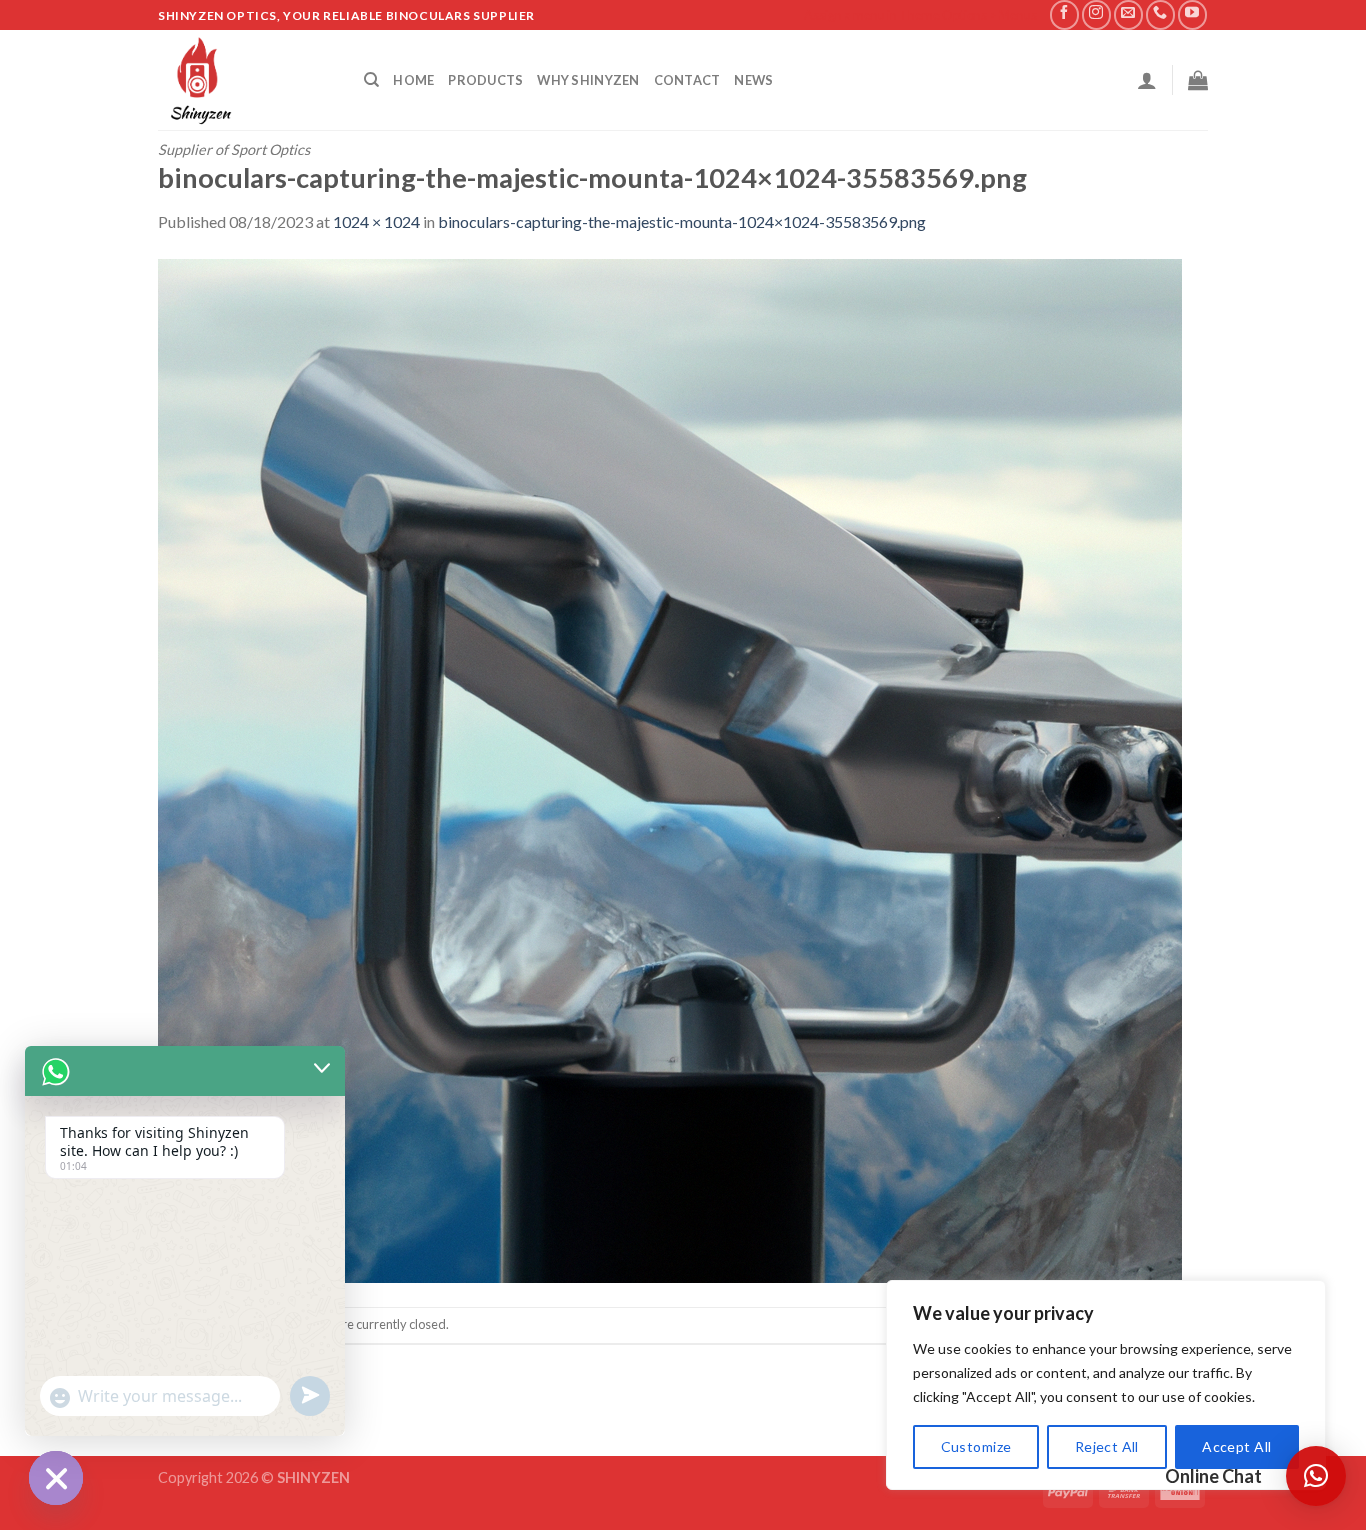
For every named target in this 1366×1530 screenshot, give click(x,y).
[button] (1316, 1476)
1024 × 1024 (376, 221)
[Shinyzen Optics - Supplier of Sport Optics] (246, 80)
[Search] (371, 80)
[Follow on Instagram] (1096, 14)
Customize (976, 1446)
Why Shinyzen (588, 80)
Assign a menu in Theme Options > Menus (920, 15)
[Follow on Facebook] (1064, 14)
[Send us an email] (1128, 14)
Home (413, 80)
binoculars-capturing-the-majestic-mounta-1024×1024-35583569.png (682, 221)
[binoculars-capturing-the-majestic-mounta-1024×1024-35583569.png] (670, 768)
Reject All (1107, 1446)
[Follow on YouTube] (1192, 14)
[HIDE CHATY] (56, 1478)
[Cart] (1198, 80)
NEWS (753, 80)
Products (485, 80)
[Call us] (1160, 14)
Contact (687, 80)
